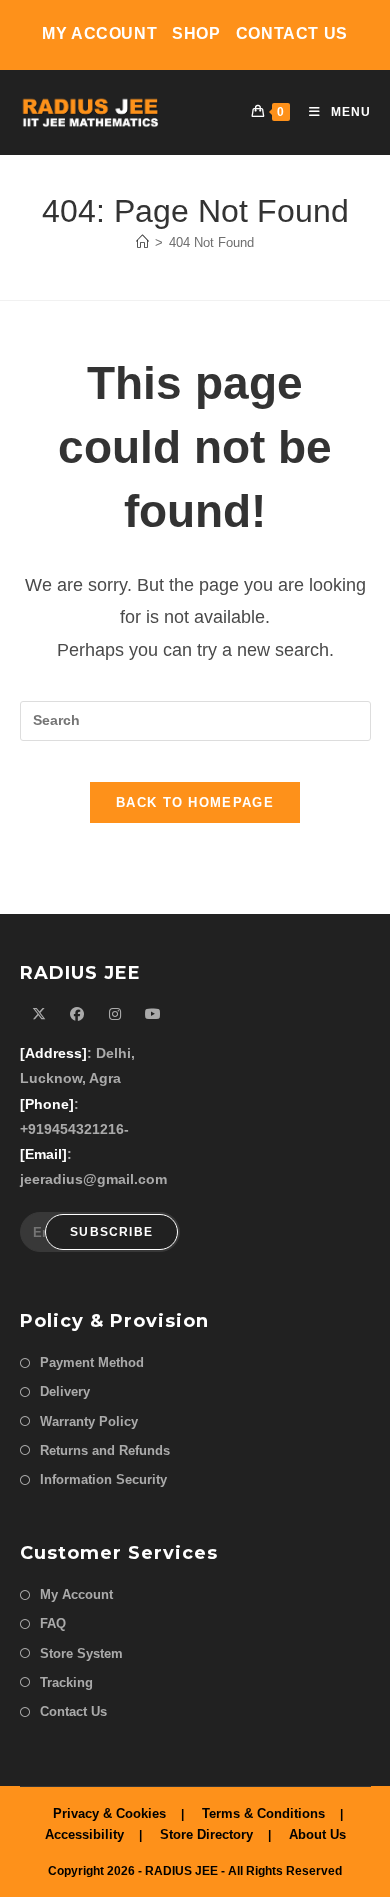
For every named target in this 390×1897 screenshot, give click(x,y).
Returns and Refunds (105, 1450)
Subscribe (111, 1232)
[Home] (142, 242)
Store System (81, 1653)
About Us (317, 1834)
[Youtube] (153, 1014)
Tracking (66, 1682)
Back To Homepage (195, 802)
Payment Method (92, 1362)
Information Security (103, 1479)
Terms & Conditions (263, 1813)
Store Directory (206, 1834)
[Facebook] (77, 1014)
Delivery (65, 1391)
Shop (196, 33)
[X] (39, 1014)
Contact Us (292, 33)
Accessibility (84, 1834)
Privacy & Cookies (109, 1813)
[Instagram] (115, 1014)
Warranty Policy (89, 1421)
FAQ (53, 1623)
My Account (99, 33)
